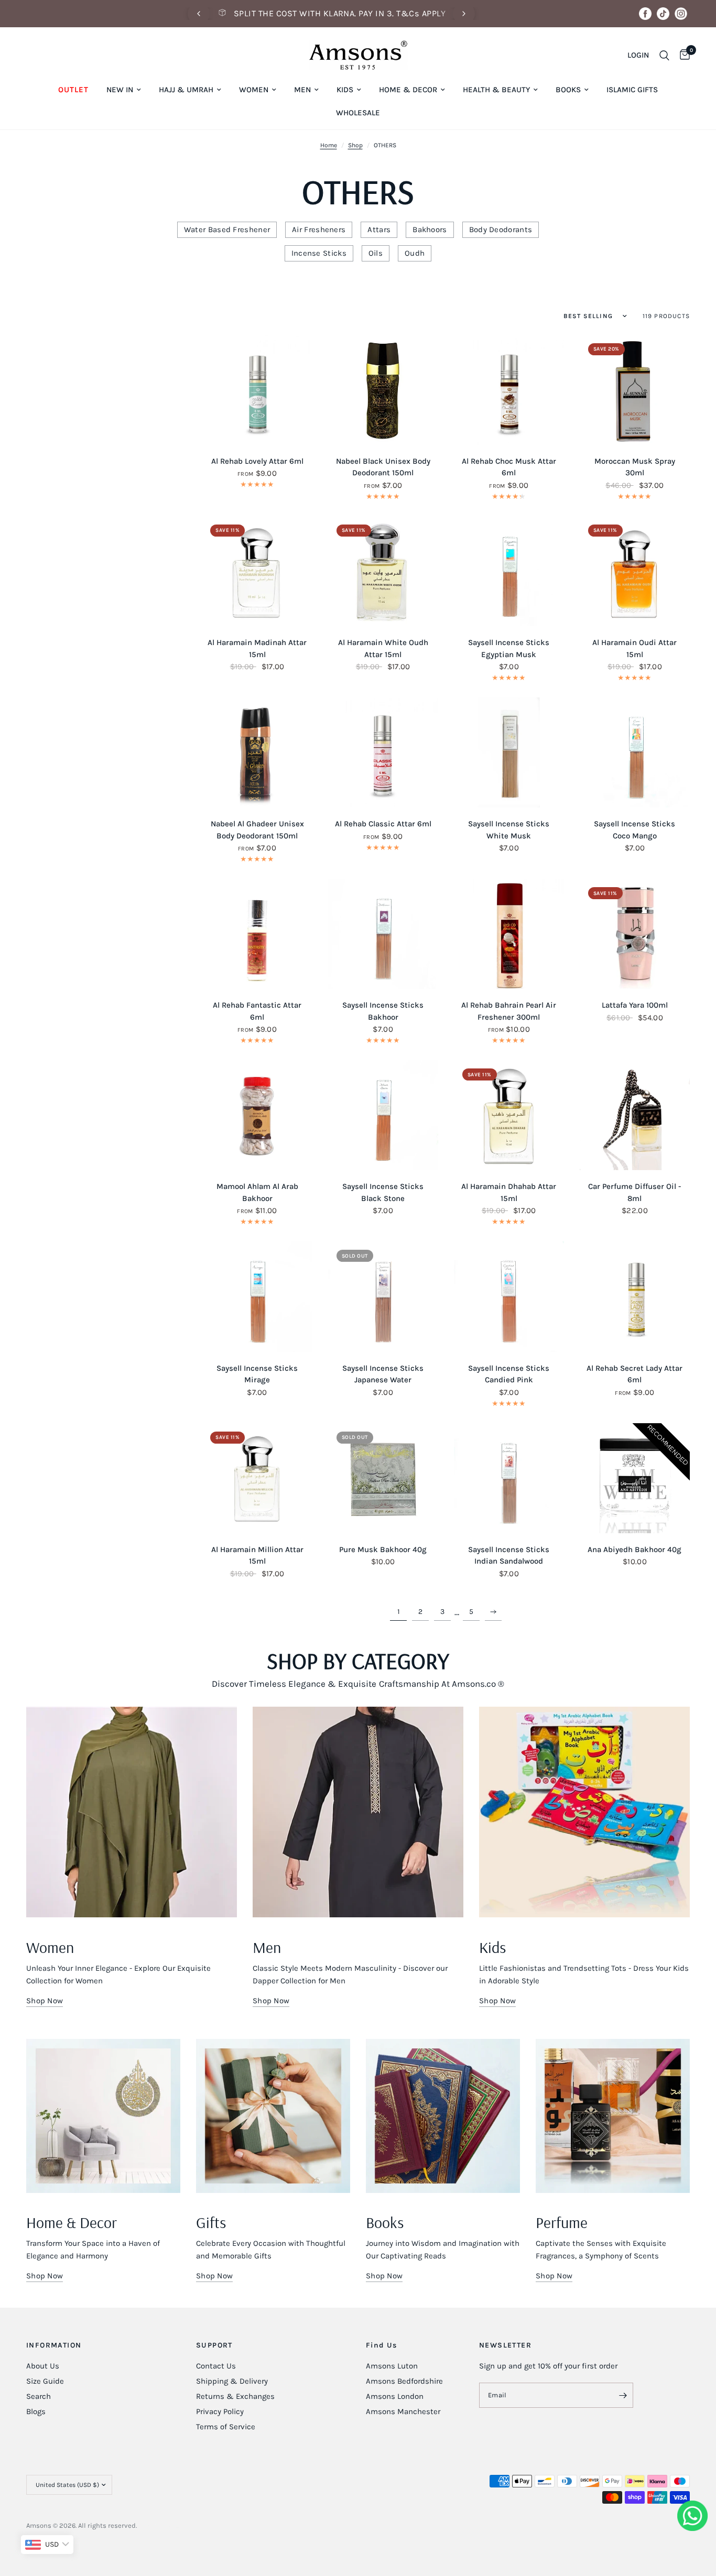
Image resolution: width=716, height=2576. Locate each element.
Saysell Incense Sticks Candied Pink (509, 1374)
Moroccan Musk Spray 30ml (635, 467)
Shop (355, 145)
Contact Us (216, 2366)
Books (568, 90)
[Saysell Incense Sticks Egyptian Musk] (509, 571)
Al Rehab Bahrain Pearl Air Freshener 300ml (509, 1011)
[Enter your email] (623, 2395)
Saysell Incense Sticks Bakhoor (383, 1011)
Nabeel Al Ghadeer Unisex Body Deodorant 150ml (257, 830)
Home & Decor (408, 90)
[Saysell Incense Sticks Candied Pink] (509, 1296)
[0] (682, 55)
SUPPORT (214, 2345)
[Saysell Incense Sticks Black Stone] (383, 1115)
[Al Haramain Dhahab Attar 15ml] (509, 1115)
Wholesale (358, 113)
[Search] (664, 55)
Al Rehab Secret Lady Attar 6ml (634, 1374)
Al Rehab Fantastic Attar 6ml (257, 1011)
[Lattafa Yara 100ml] (635, 934)
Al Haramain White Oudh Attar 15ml (383, 648)
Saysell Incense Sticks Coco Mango (634, 830)
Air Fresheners (319, 230)
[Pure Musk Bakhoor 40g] (383, 1478)
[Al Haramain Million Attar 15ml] (257, 1478)
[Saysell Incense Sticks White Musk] (509, 752)
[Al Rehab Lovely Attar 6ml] (257, 390)
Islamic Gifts (632, 90)
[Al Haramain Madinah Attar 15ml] (257, 571)
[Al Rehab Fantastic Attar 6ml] (257, 934)
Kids (345, 90)
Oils (376, 253)
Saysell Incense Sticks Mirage (257, 1374)
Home (329, 145)
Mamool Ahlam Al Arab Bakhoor (257, 1192)
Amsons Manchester (403, 2411)
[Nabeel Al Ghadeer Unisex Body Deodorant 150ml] (257, 752)
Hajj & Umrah (186, 90)
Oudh (415, 253)
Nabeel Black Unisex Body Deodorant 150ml (383, 467)
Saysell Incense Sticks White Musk (509, 830)
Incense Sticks (319, 253)
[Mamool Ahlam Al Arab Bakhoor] (257, 1115)
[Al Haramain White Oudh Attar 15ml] (383, 571)
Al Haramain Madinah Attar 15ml (257, 648)
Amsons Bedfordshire (404, 2381)
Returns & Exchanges (235, 2396)
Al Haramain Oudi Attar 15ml (634, 648)
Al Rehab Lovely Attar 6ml (257, 461)
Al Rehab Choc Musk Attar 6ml (509, 467)
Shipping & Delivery (232, 2381)
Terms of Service (226, 2427)
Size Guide (45, 2381)
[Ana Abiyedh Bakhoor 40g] (635, 1478)
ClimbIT (187, 2525)
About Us (43, 2366)
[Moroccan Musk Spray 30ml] (635, 390)
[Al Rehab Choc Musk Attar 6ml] (509, 390)
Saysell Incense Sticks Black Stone (383, 1192)
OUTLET (73, 90)
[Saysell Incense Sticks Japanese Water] (383, 1296)
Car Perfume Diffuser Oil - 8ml (634, 1192)
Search (39, 2396)
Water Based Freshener (227, 230)
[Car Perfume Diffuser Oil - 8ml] (635, 1115)
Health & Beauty (496, 90)
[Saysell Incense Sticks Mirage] (257, 1296)
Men (302, 90)
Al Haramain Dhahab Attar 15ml (509, 1192)
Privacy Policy (220, 2411)
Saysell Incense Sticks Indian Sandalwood (509, 1556)
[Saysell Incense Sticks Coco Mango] (635, 752)
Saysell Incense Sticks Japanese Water (383, 1374)
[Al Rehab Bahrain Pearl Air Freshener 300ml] (509, 934)
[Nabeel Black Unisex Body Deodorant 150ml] (383, 390)
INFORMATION (54, 2345)
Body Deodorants (501, 230)
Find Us (382, 2345)
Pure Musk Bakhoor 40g (383, 1549)
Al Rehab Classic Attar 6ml (383, 824)
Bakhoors (430, 230)
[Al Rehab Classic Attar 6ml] (383, 752)
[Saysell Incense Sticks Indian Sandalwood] (509, 1478)
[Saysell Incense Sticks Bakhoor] (383, 934)
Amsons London (395, 2396)
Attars (379, 230)
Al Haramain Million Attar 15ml (257, 1556)
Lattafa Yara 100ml (635, 1005)
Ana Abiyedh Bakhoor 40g (634, 1549)
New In (120, 90)
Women (254, 90)
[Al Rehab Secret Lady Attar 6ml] (635, 1296)
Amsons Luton (392, 2366)
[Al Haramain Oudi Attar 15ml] (635, 571)
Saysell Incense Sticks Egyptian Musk (509, 648)
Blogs (36, 2411)
